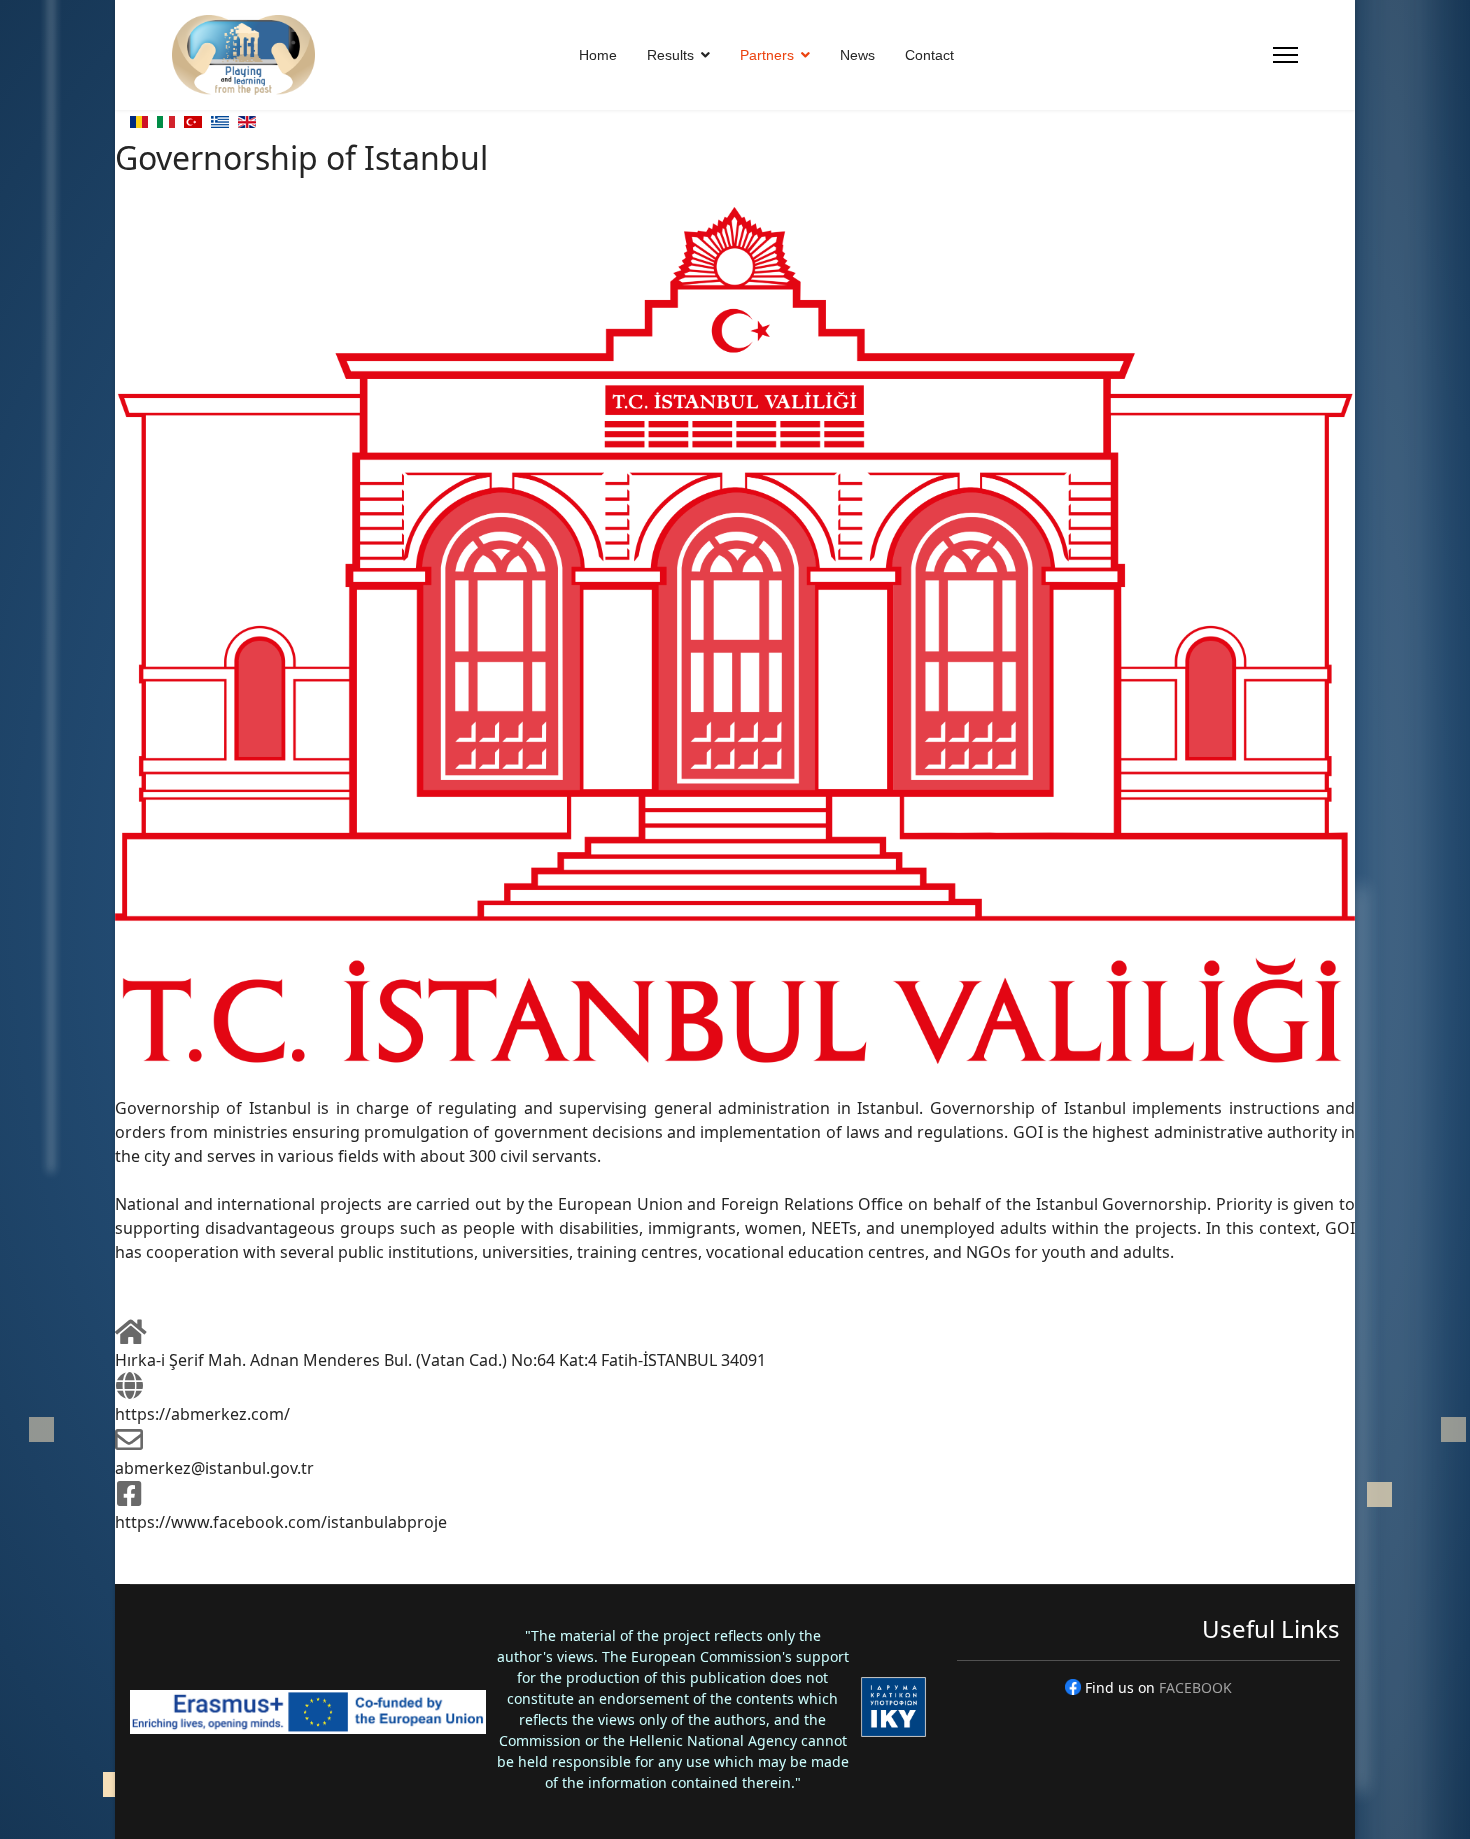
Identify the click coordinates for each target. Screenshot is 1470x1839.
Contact (929, 55)
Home (598, 55)
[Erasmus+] (308, 1712)
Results (670, 55)
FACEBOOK (1195, 1687)
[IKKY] (893, 1707)
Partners (767, 55)
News (857, 55)
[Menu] (1285, 55)
